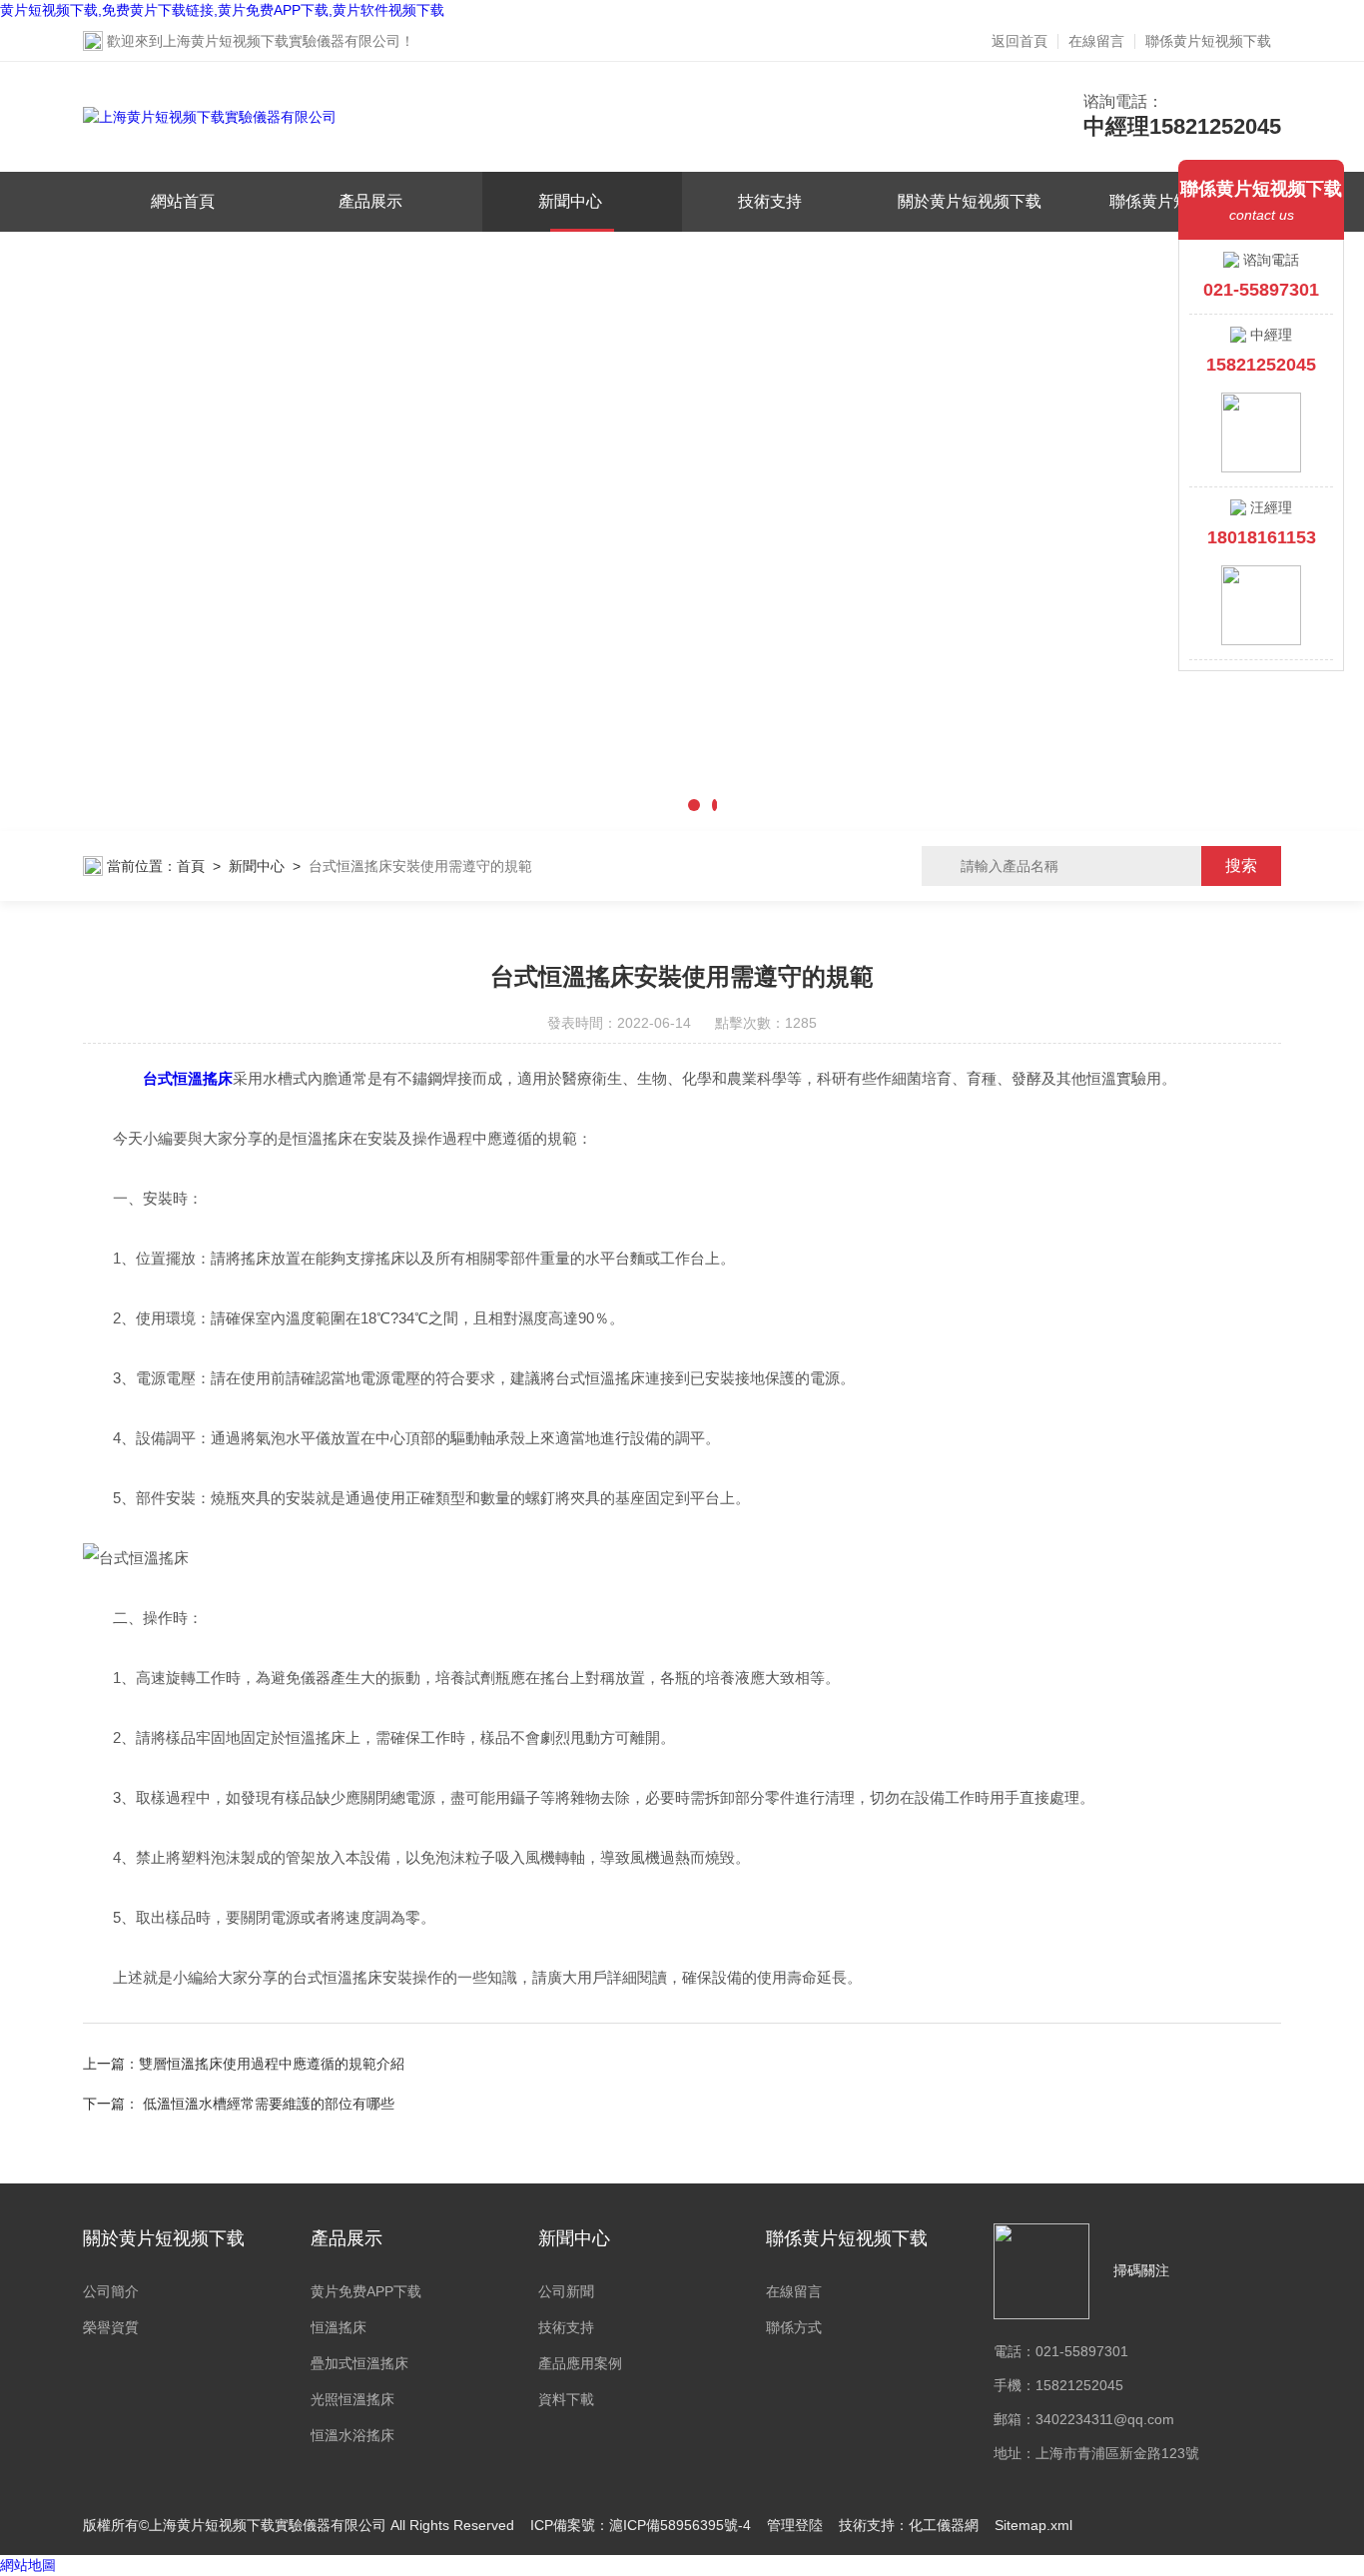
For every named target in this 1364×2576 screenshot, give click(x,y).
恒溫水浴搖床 (352, 2435)
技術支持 (770, 201)
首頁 (191, 866)
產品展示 (370, 201)
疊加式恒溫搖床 (359, 2363)
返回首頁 (1020, 41)
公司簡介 (111, 2291)
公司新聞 (566, 2291)
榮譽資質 (111, 2327)
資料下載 (566, 2399)
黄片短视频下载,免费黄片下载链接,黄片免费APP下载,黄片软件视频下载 (222, 10)
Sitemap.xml (1033, 2525)
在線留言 (1096, 41)
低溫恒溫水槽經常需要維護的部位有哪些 (269, 2104)
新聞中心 (570, 201)
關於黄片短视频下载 (970, 201)
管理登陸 (795, 2525)
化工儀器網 (944, 2525)
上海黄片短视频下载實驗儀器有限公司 (282, 41)
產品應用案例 (580, 2363)
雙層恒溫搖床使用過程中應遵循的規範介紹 (272, 2064)
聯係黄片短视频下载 (1208, 41)
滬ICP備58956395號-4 (680, 2525)
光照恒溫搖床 (352, 2399)
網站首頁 (183, 201)
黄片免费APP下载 (366, 2291)
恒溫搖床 (339, 2327)
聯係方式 (794, 2327)
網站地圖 (28, 2565)
